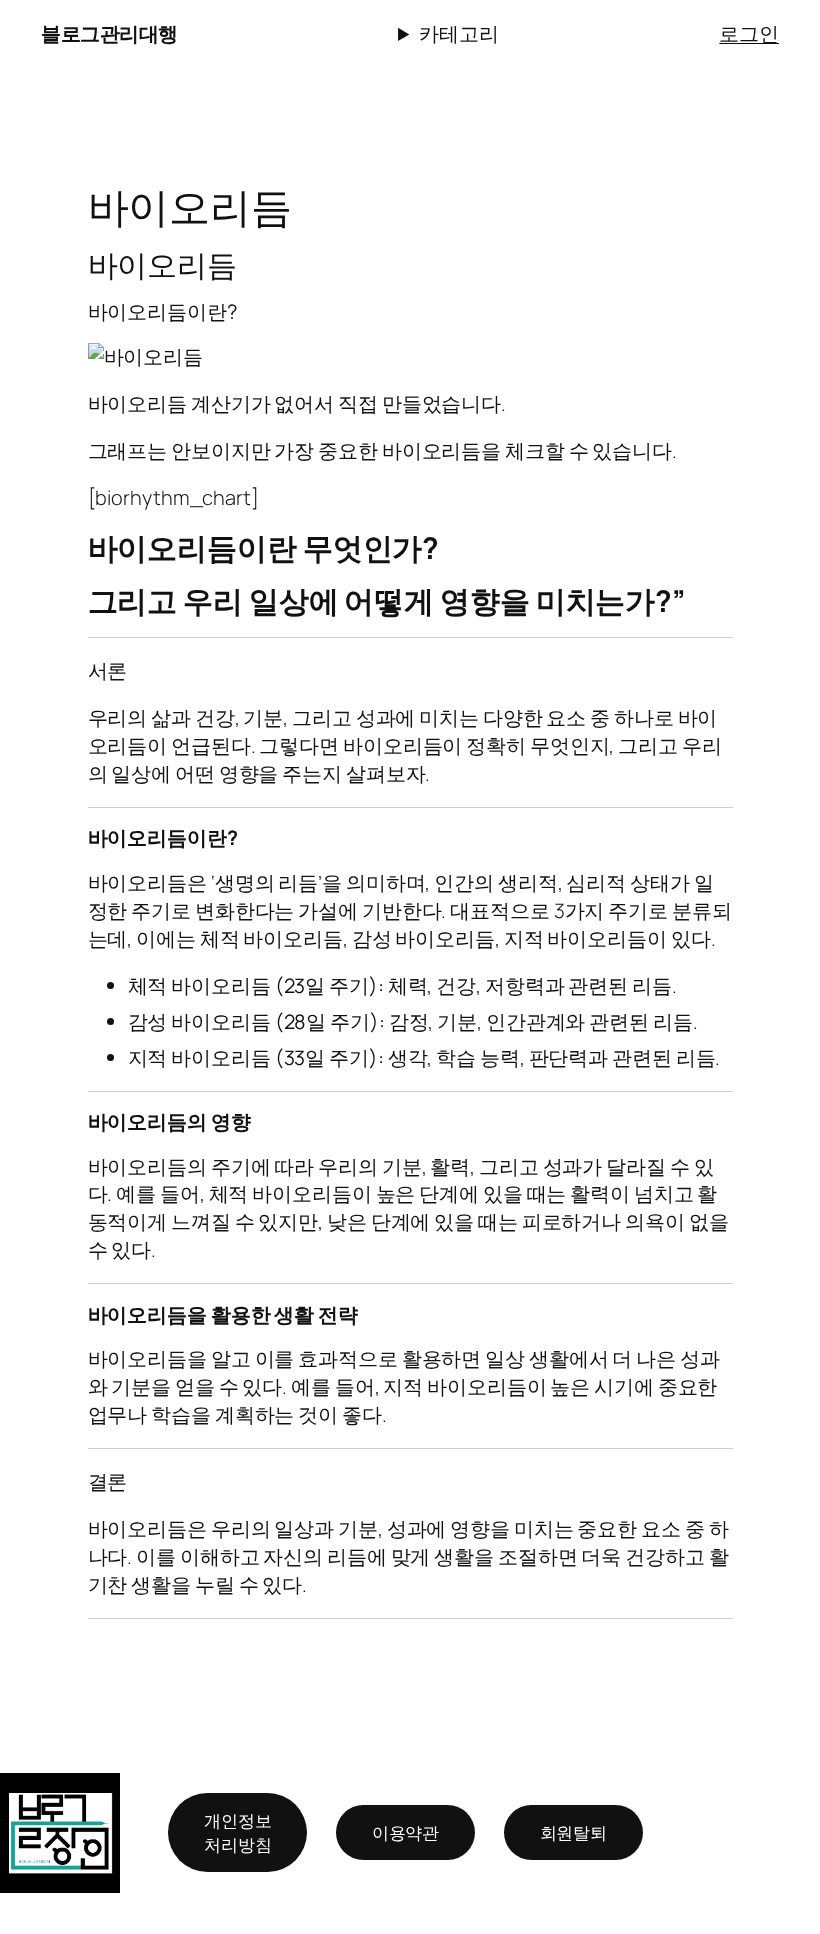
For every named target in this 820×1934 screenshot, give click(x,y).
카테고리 (459, 33)
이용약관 (406, 1832)
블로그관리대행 (109, 33)
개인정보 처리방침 (238, 1832)
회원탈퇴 (574, 1832)
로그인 (749, 33)
